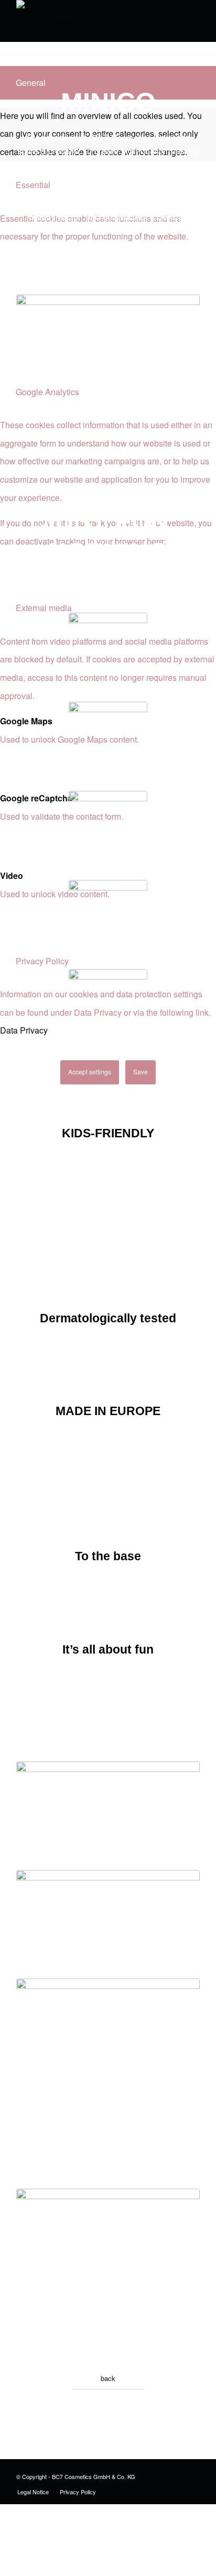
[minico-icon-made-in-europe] (108, 830)
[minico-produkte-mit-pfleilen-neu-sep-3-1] (108, 2030)
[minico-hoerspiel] (108, 2240)
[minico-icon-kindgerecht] (108, 652)
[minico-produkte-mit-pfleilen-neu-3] (108, 1922)
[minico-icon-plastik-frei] (108, 919)
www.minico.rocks (108, 2341)
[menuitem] (33, 2492)
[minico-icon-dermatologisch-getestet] (108, 741)
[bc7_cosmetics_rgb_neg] (90, 21)
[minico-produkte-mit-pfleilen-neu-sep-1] (108, 1813)
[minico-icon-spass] (108, 1008)
